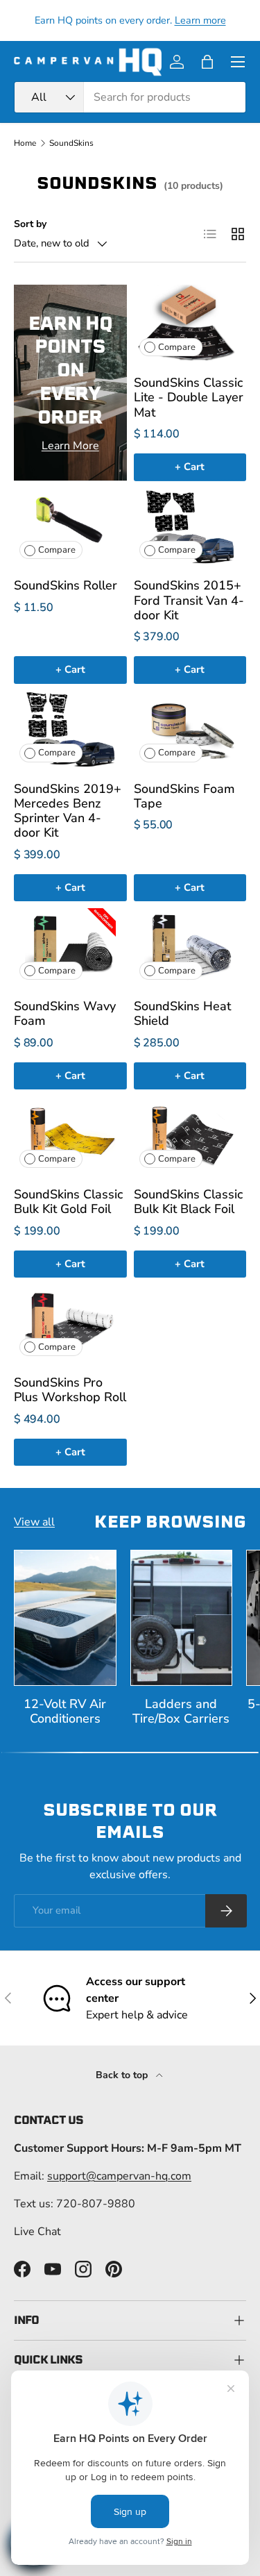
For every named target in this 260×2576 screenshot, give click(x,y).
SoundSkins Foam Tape (184, 796)
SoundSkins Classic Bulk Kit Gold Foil (68, 1202)
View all (34, 1522)
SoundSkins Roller (66, 585)
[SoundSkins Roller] (70, 527)
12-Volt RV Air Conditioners (65, 1711)
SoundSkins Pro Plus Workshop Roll (70, 1390)
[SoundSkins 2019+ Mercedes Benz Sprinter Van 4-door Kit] (70, 729)
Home (25, 143)
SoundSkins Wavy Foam (65, 1013)
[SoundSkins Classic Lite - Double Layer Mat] (190, 323)
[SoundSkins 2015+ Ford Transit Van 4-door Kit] (190, 527)
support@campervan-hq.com (119, 2176)
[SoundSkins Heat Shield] (190, 947)
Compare (177, 347)
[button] (207, 62)
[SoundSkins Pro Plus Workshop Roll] (70, 1323)
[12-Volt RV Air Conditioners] (65, 1618)
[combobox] (130, 97)
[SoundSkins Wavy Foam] (70, 947)
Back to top (123, 2075)
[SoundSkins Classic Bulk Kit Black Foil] (190, 1135)
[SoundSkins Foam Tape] (190, 729)
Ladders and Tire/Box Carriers (181, 1711)
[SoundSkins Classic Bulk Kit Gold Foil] (70, 1135)
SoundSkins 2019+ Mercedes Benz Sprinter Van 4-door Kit (68, 811)
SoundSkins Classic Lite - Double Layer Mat (189, 397)
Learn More (70, 446)
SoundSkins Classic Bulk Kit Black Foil (188, 1202)
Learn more (200, 20)
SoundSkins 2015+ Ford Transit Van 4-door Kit (189, 600)
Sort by (30, 224)
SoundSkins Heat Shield (182, 1013)
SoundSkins (71, 143)
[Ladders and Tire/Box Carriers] (182, 1618)
